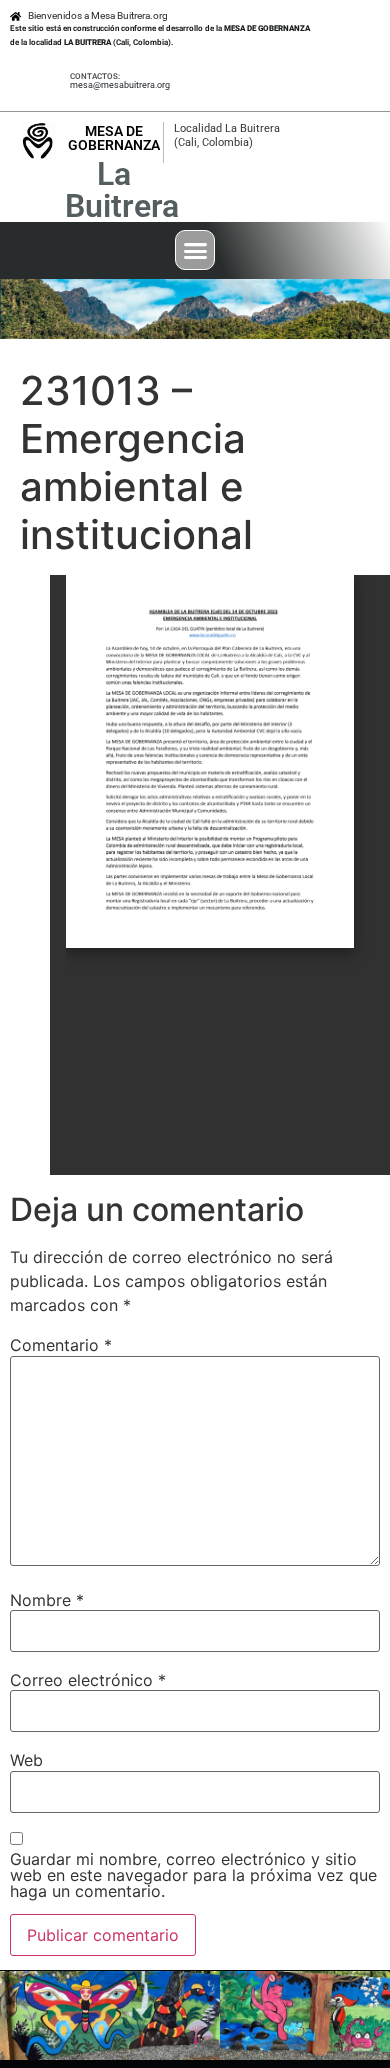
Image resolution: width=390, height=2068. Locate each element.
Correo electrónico (88, 1680)
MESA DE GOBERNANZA (114, 138)
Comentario (61, 1345)
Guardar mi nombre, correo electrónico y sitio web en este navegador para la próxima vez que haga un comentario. (193, 1875)
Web (26, 1760)
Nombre (47, 1600)
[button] (195, 250)
